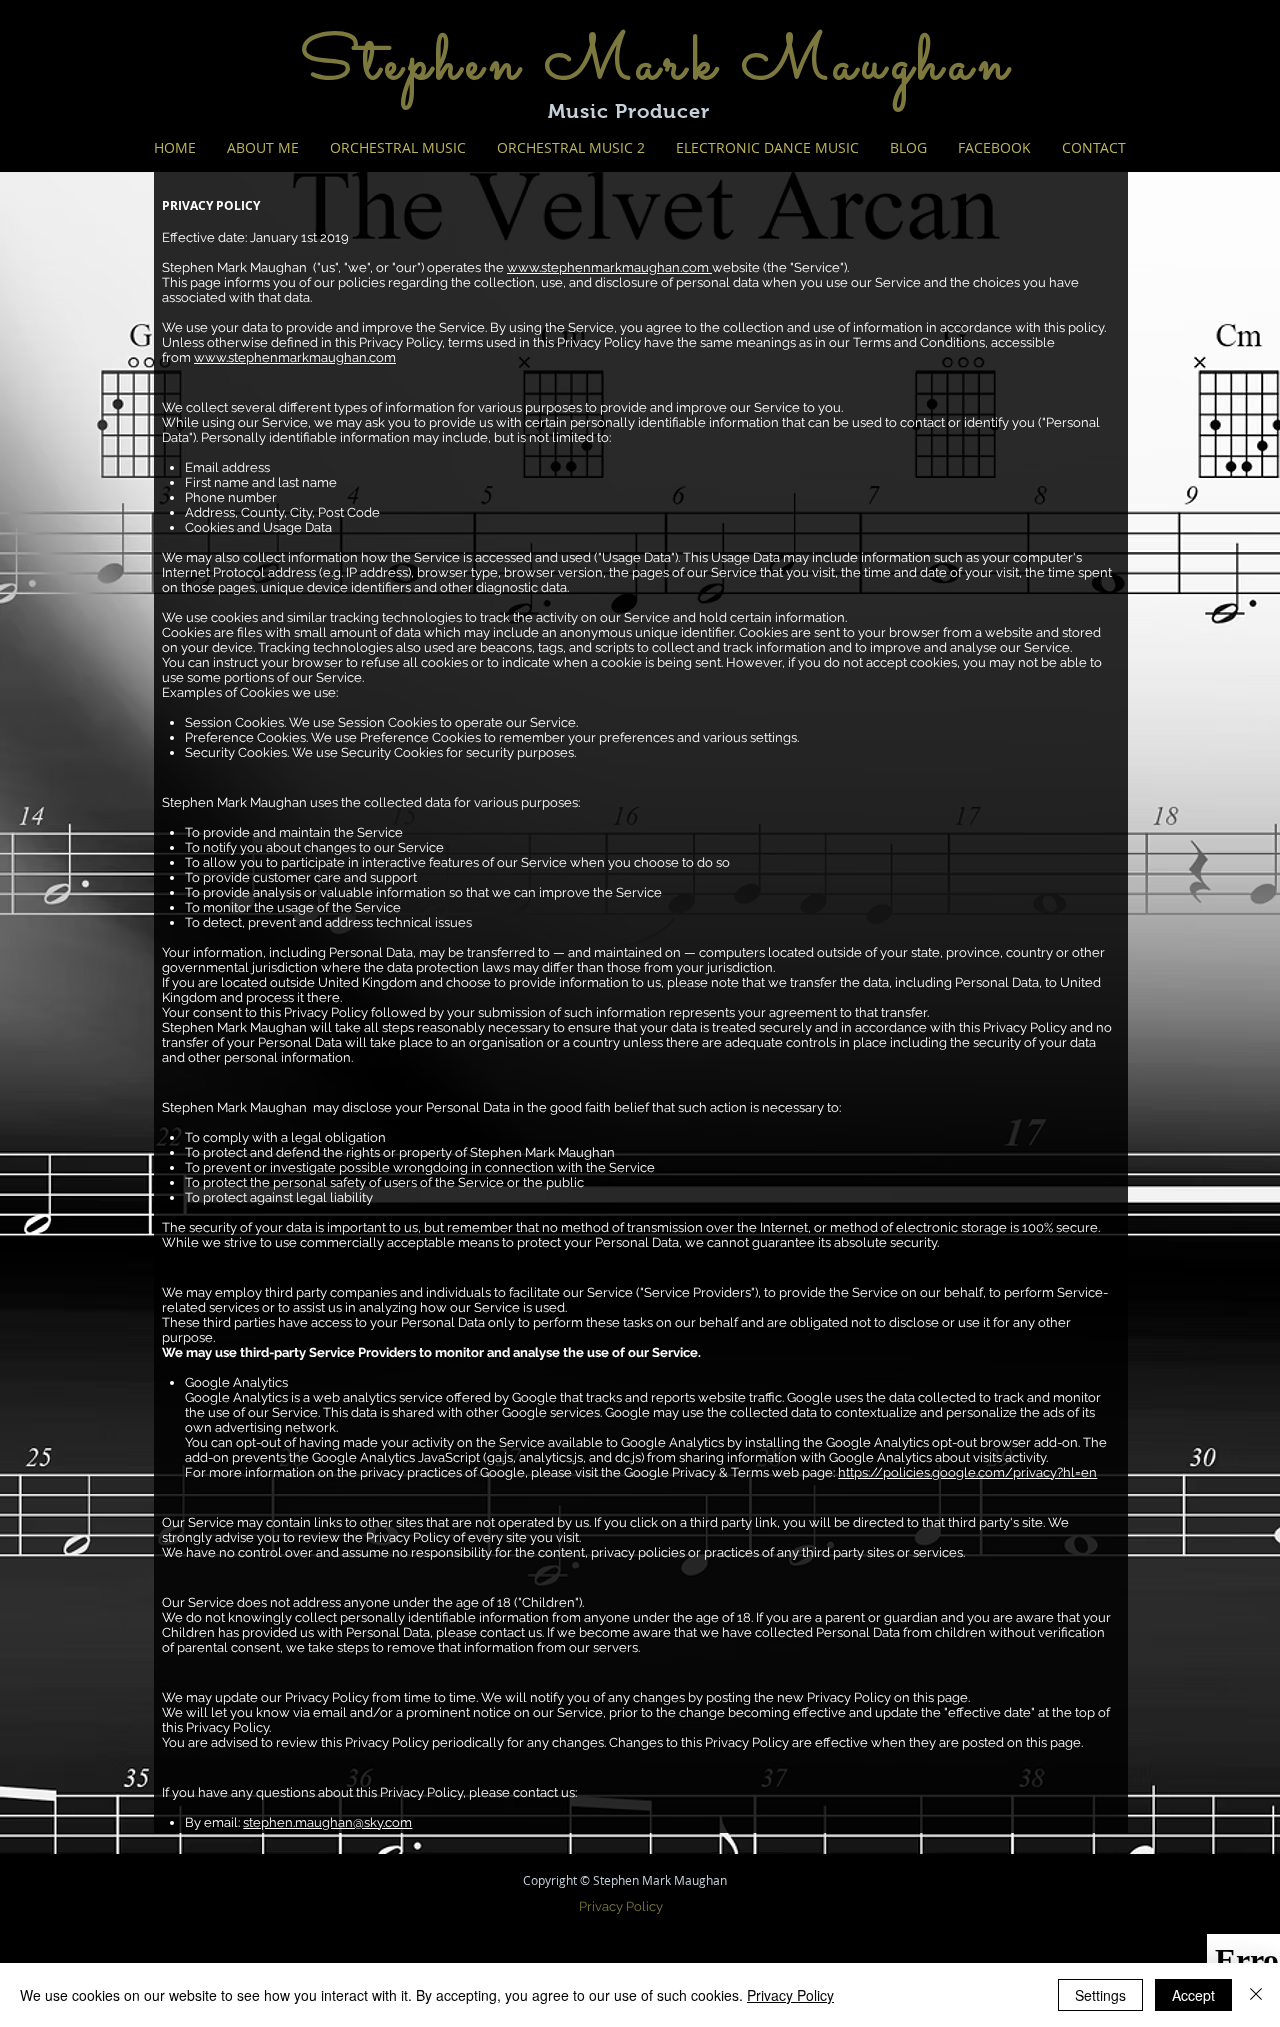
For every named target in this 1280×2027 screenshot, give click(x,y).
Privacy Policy (790, 1995)
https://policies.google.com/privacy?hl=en (967, 1472)
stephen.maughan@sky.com (327, 1822)
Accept (1193, 1995)
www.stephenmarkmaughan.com (609, 267)
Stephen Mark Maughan (657, 65)
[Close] (1256, 1995)
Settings (1100, 1995)
